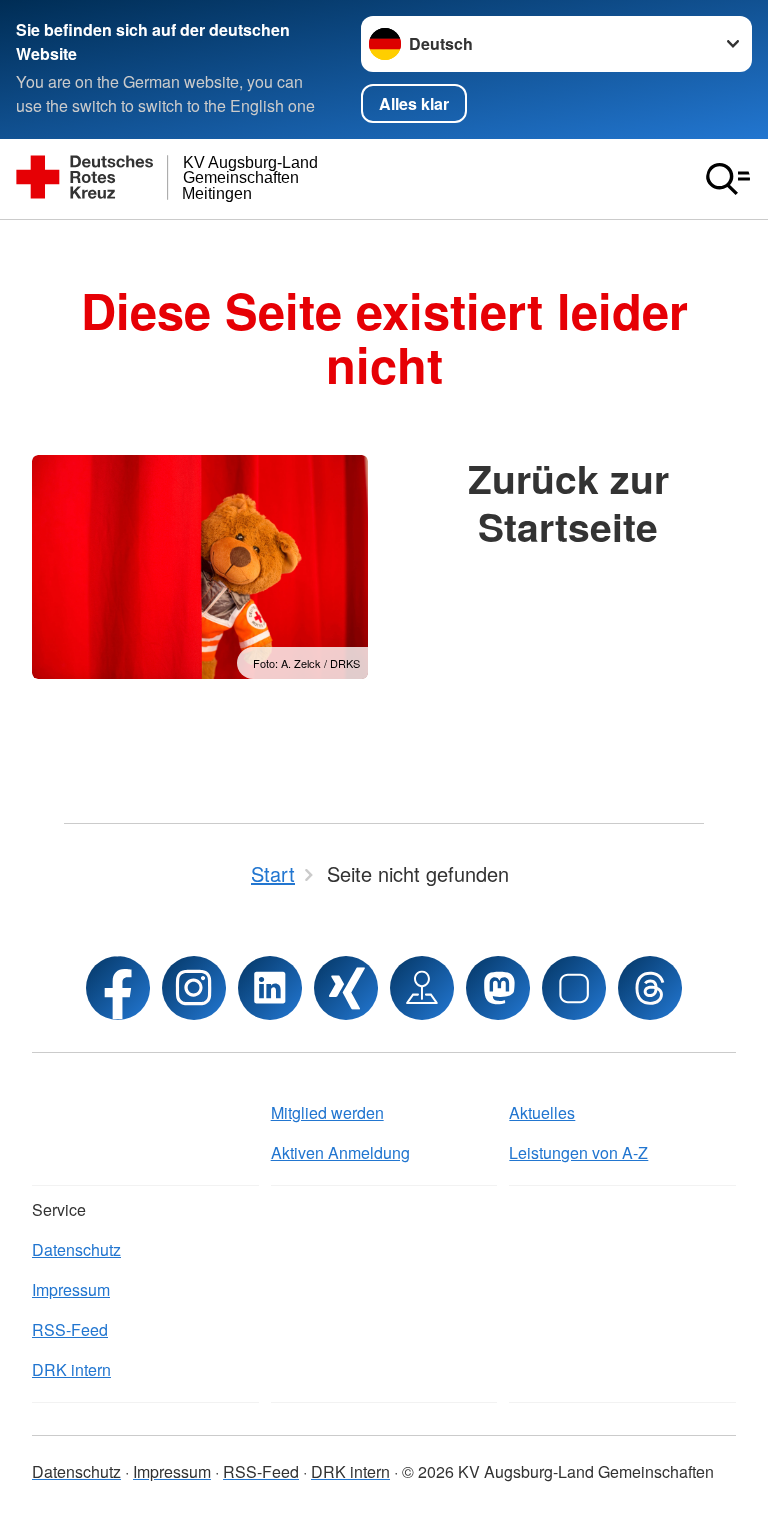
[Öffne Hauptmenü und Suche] (728, 179)
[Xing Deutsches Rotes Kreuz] (346, 988)
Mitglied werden (327, 1112)
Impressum (71, 1289)
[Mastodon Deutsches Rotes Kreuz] (498, 988)
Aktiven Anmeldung (340, 1152)
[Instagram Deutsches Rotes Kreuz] (194, 988)
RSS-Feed (70, 1329)
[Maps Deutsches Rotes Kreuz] (422, 988)
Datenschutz (76, 1249)
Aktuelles (542, 1112)
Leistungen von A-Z (578, 1152)
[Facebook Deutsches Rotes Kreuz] (118, 988)
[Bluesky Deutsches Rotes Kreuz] (574, 988)
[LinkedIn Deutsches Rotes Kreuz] (270, 988)
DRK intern (71, 1369)
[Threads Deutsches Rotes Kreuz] (650, 988)
